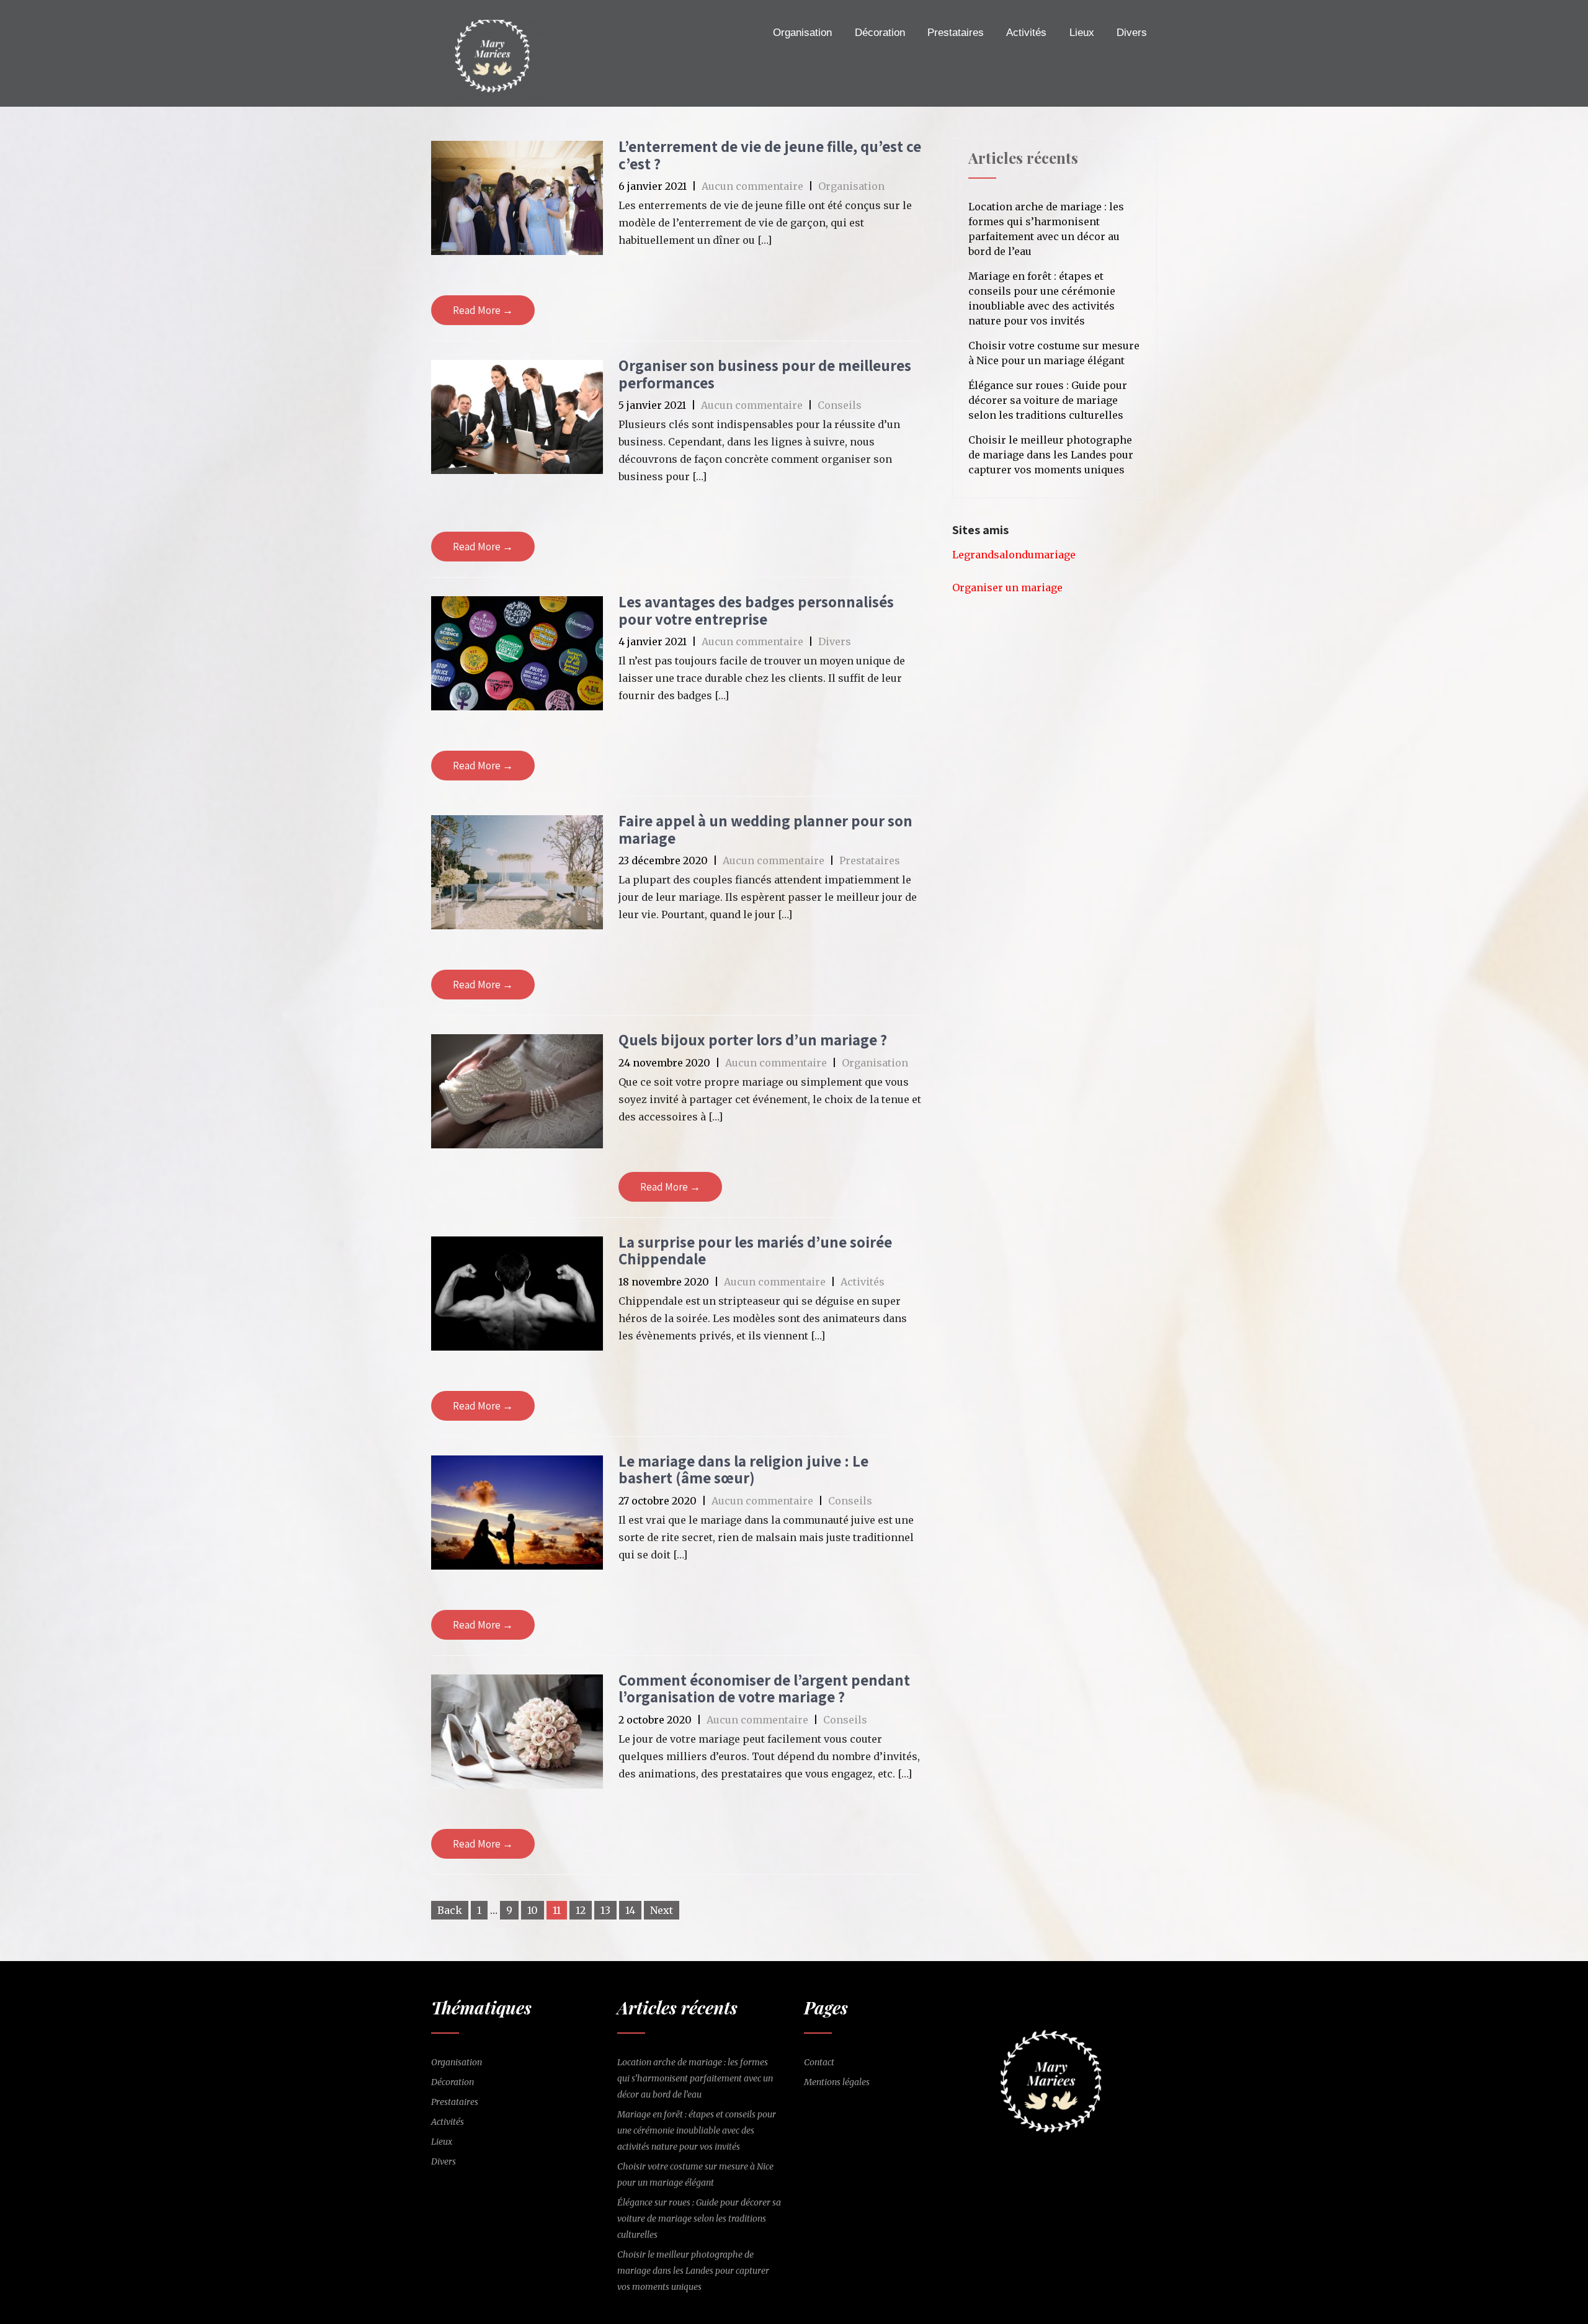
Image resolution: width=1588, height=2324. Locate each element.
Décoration (880, 33)
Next (662, 1910)
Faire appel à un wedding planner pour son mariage (765, 829)
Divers (1132, 33)
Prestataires (956, 33)
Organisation (802, 33)
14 (630, 1910)
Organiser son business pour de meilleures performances (765, 374)
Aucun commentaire (752, 186)
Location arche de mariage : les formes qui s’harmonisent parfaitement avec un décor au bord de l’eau (1046, 229)
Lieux (1082, 33)
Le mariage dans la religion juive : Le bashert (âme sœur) (743, 1469)
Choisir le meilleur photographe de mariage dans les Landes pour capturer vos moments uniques (1051, 455)
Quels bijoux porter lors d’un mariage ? (753, 1039)
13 (605, 1910)
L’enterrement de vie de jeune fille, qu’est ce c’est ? (770, 155)
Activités (1026, 33)
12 (581, 1910)
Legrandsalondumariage (1014, 555)
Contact (819, 2062)
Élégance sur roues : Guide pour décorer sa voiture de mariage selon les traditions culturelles (1048, 400)
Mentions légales (837, 2082)
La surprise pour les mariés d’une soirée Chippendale (755, 1250)
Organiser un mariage (1007, 588)
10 (533, 1910)
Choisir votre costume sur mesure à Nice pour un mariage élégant (1054, 353)
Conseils (840, 405)
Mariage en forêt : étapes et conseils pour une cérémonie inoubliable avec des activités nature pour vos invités (1042, 298)
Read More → (483, 310)
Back (450, 1910)
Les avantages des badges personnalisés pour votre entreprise (756, 610)
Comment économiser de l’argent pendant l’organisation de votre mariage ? (764, 1688)
